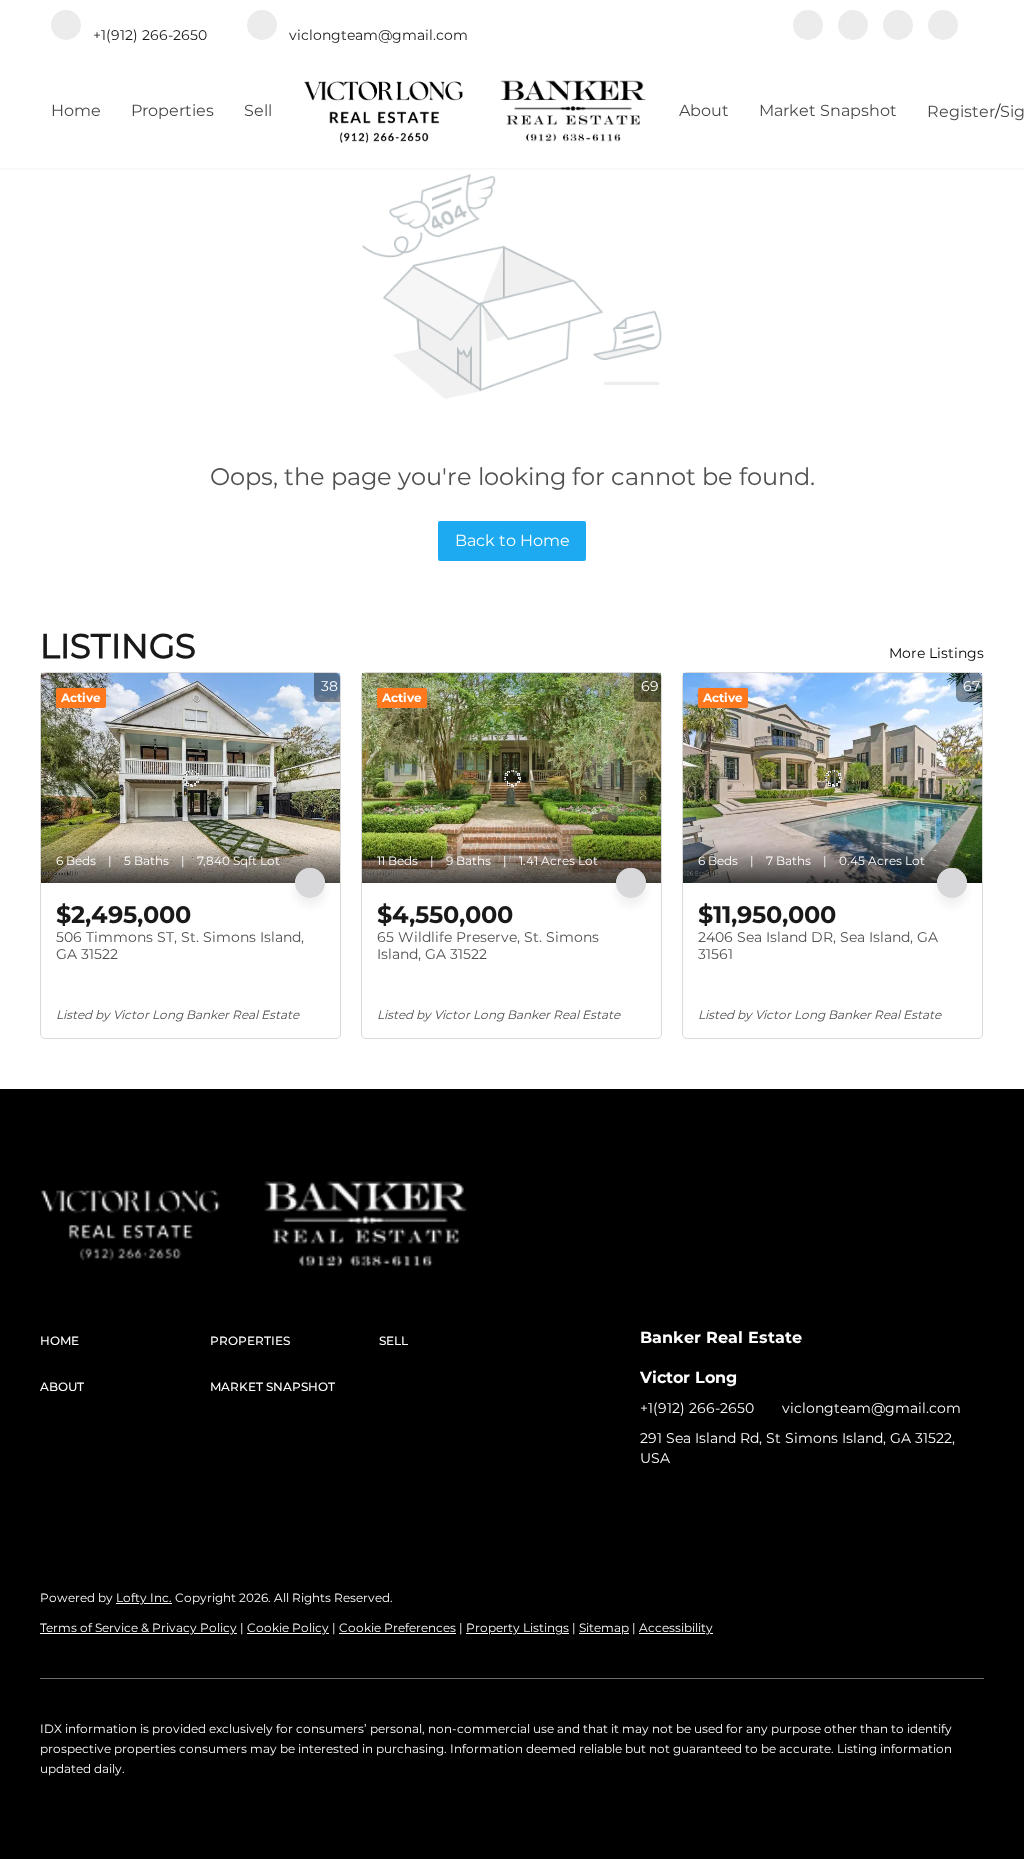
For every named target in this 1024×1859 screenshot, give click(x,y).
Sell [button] (258, 110)
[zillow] (853, 27)
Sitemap (604, 1627)
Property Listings (517, 1627)
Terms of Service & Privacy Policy (138, 1627)
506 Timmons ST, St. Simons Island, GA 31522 (180, 946)
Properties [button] (172, 110)
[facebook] (808, 27)
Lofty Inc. (144, 1597)
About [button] (704, 110)
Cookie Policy (288, 1627)
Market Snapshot (828, 110)
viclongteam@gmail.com (871, 1408)
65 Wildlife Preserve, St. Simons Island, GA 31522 (488, 946)
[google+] (943, 27)
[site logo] (151, 1199)
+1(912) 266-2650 (697, 1408)
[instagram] (898, 27)
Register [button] (961, 111)
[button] (125, 1341)
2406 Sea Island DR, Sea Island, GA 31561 (818, 946)
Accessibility (676, 1627)
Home (76, 110)
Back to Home (512, 540)
